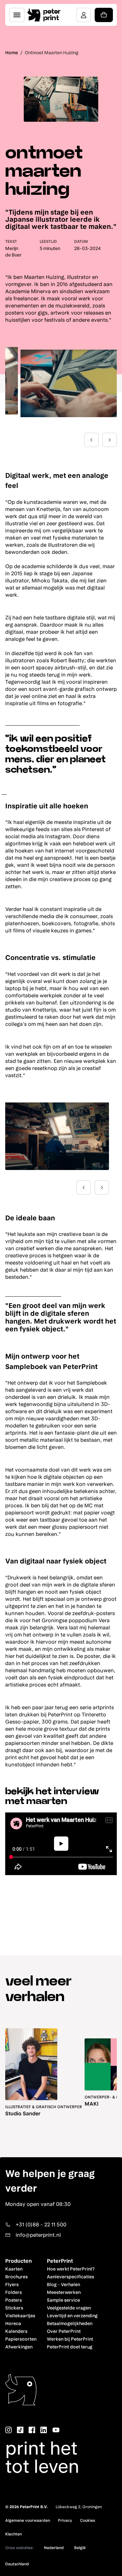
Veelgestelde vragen (69, 2308)
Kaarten (14, 2269)
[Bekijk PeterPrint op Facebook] (32, 2430)
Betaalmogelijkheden (70, 2323)
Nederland (54, 2548)
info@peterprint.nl (38, 2235)
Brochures (16, 2277)
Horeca (13, 2323)
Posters (14, 2300)
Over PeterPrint (64, 2331)
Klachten (14, 2534)
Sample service (63, 2300)
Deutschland (17, 2564)
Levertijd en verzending (72, 2316)
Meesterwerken (64, 2292)
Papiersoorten (21, 2339)
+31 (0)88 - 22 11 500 (41, 2225)
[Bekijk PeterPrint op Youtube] (56, 2430)
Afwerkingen (19, 2347)
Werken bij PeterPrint (70, 2339)
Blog (52, 2284)
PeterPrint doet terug (70, 2347)
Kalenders (16, 2331)
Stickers (14, 2308)
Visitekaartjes (20, 2316)
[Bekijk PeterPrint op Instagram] (8, 2430)
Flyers (12, 2284)
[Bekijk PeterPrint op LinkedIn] (44, 2430)
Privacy (65, 2520)
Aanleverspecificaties (70, 2277)
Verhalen (70, 2284)
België (80, 2548)
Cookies (88, 2520)
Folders (14, 2292)
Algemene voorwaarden (28, 2520)
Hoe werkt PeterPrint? (71, 2269)
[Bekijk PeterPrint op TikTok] (20, 2430)
